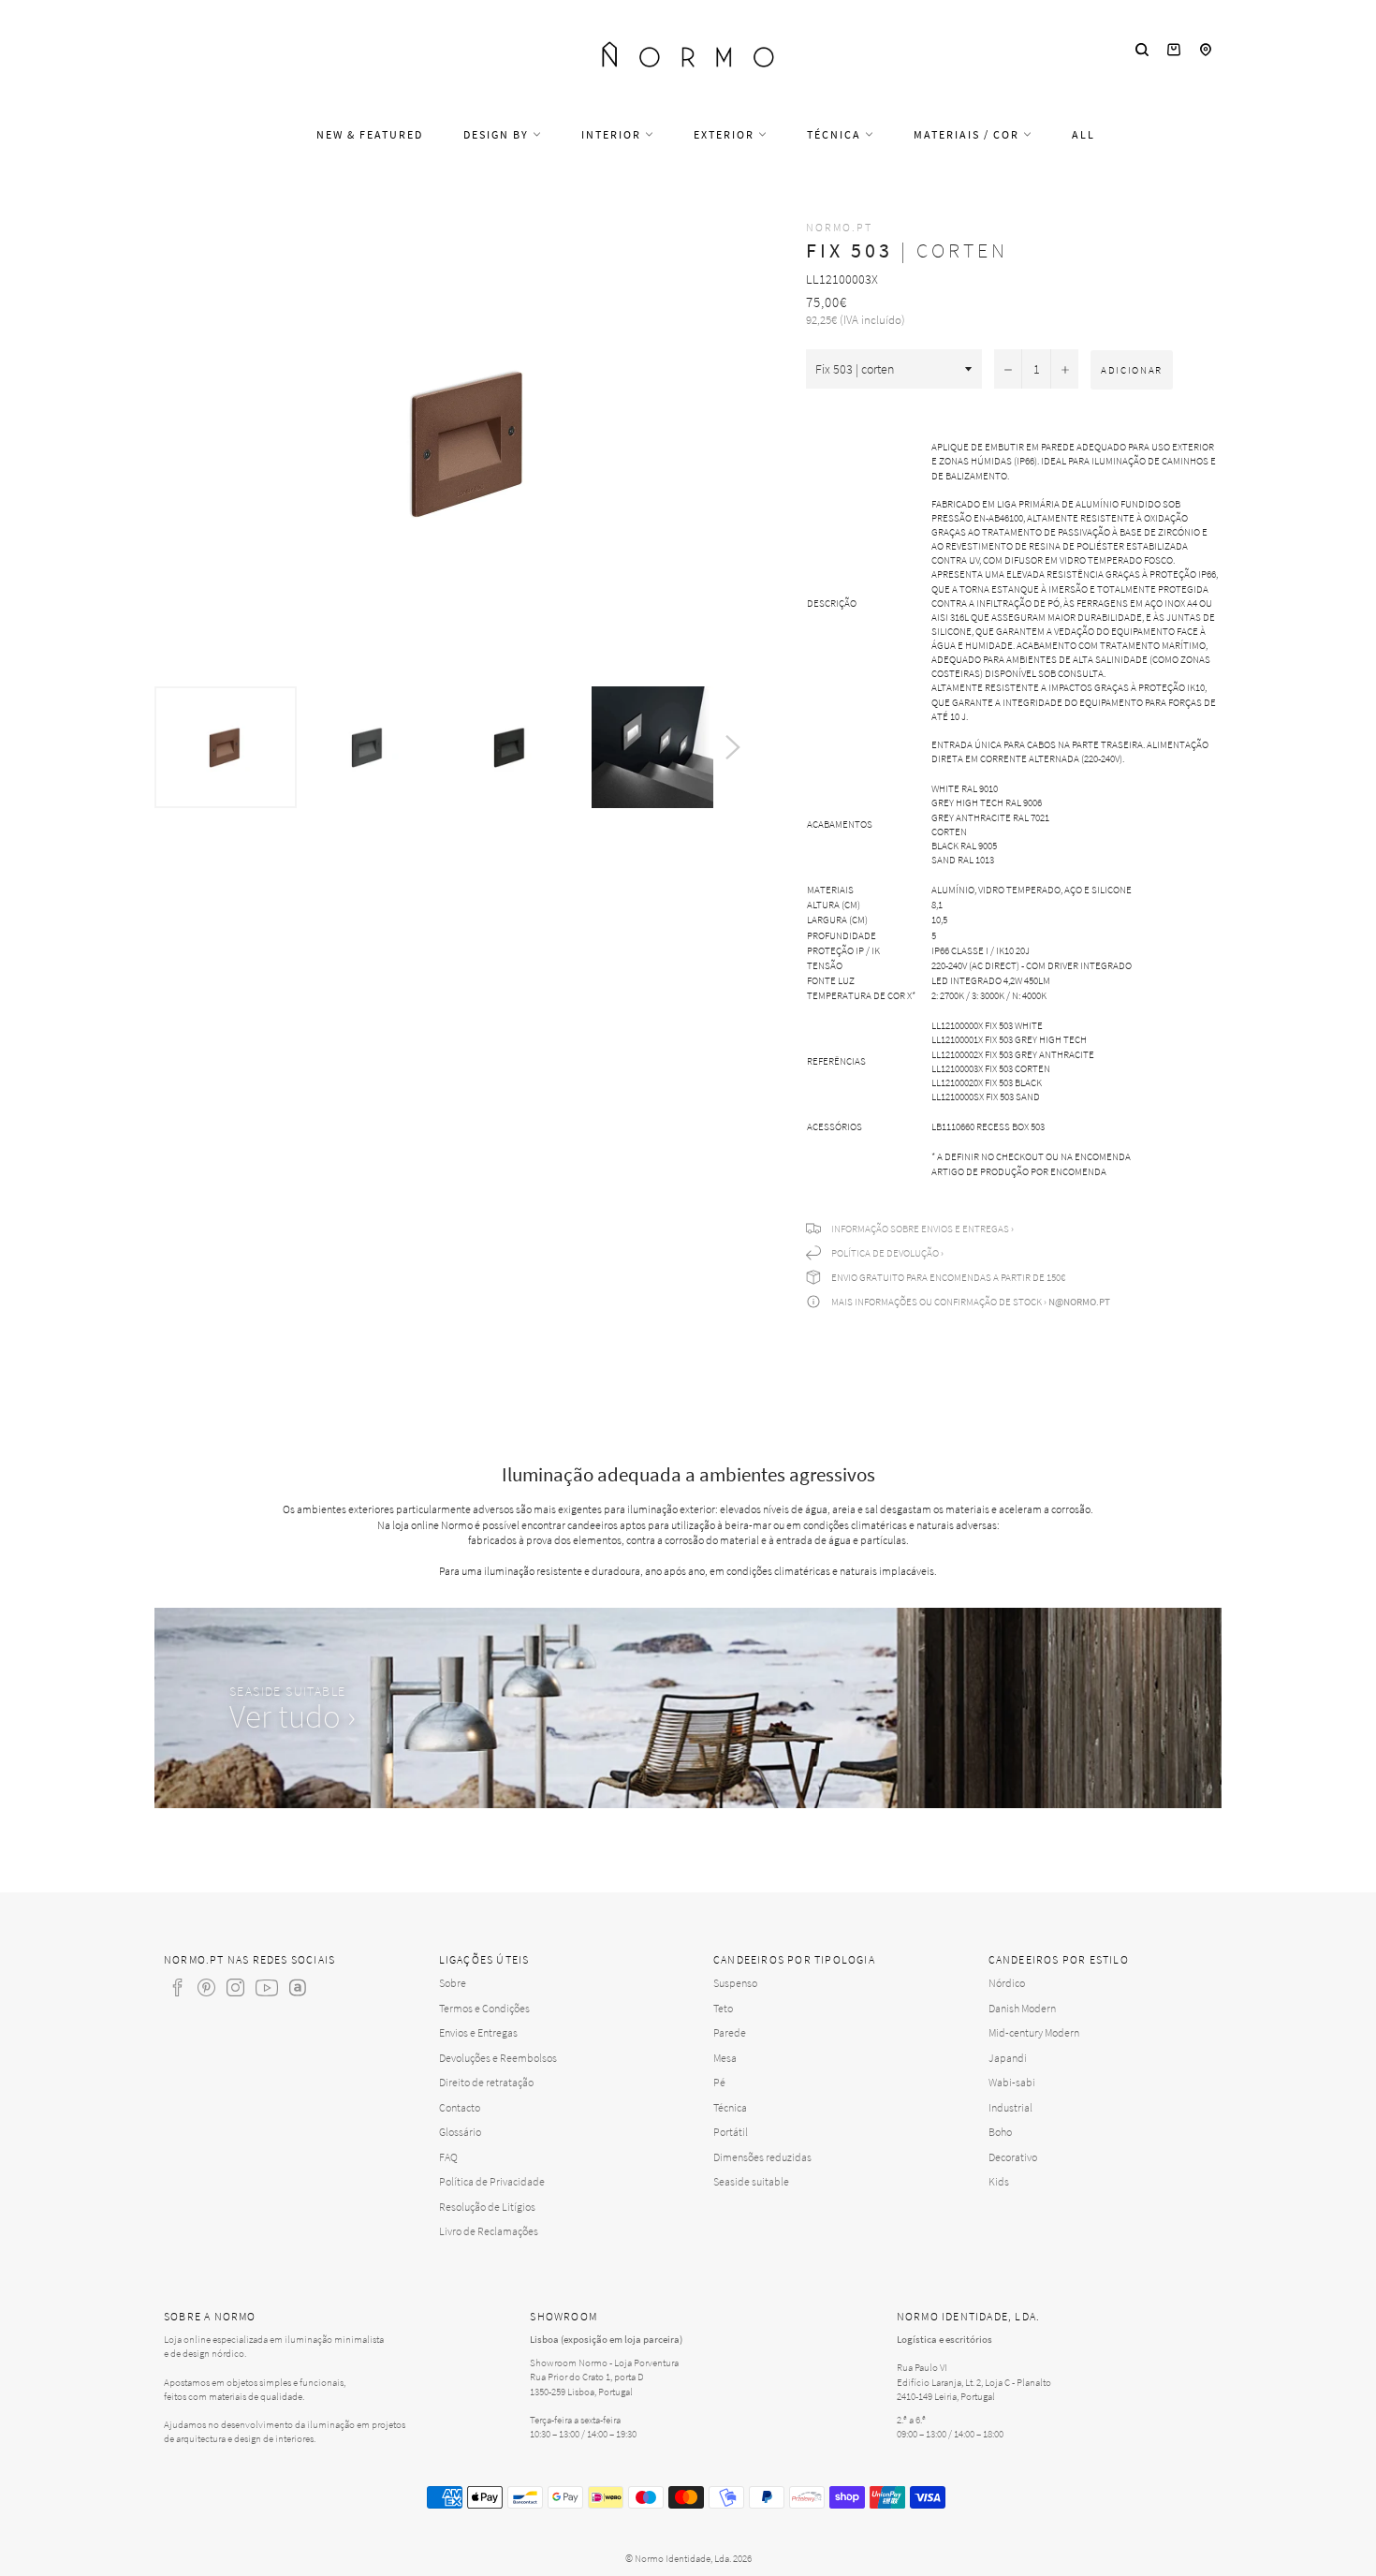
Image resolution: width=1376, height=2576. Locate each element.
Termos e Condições (484, 2008)
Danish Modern (1022, 2008)
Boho (1000, 2132)
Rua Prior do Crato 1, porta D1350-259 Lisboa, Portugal (587, 2384)
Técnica (836, 134)
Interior (613, 134)
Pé (719, 2082)
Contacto (460, 2107)
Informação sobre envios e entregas (920, 1229)
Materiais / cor (968, 134)
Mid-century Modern (1034, 2032)
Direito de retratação (486, 2082)
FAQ (448, 2157)
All (1083, 134)
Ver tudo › (293, 1716)
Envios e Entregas (478, 2032)
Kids (999, 2181)
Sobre (453, 1983)
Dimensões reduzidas (762, 2157)
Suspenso (735, 1983)
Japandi (1008, 2058)
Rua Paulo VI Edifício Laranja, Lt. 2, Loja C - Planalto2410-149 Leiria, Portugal (974, 2381)
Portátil (731, 2132)
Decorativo (1013, 2157)
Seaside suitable (751, 2181)
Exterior (726, 134)
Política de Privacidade (492, 2181)
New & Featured (370, 134)
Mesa (725, 2058)
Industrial (1010, 2107)
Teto (723, 2008)
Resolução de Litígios (487, 2207)
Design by (498, 134)
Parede (730, 2032)
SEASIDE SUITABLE (287, 1691)
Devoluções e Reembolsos (498, 2058)
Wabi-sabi (1012, 2082)
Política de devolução (885, 1253)
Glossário (460, 2132)
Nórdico (1007, 1983)
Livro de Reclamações (489, 2231)
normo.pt (839, 227)
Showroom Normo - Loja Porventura (604, 2363)
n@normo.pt (1079, 1302)
